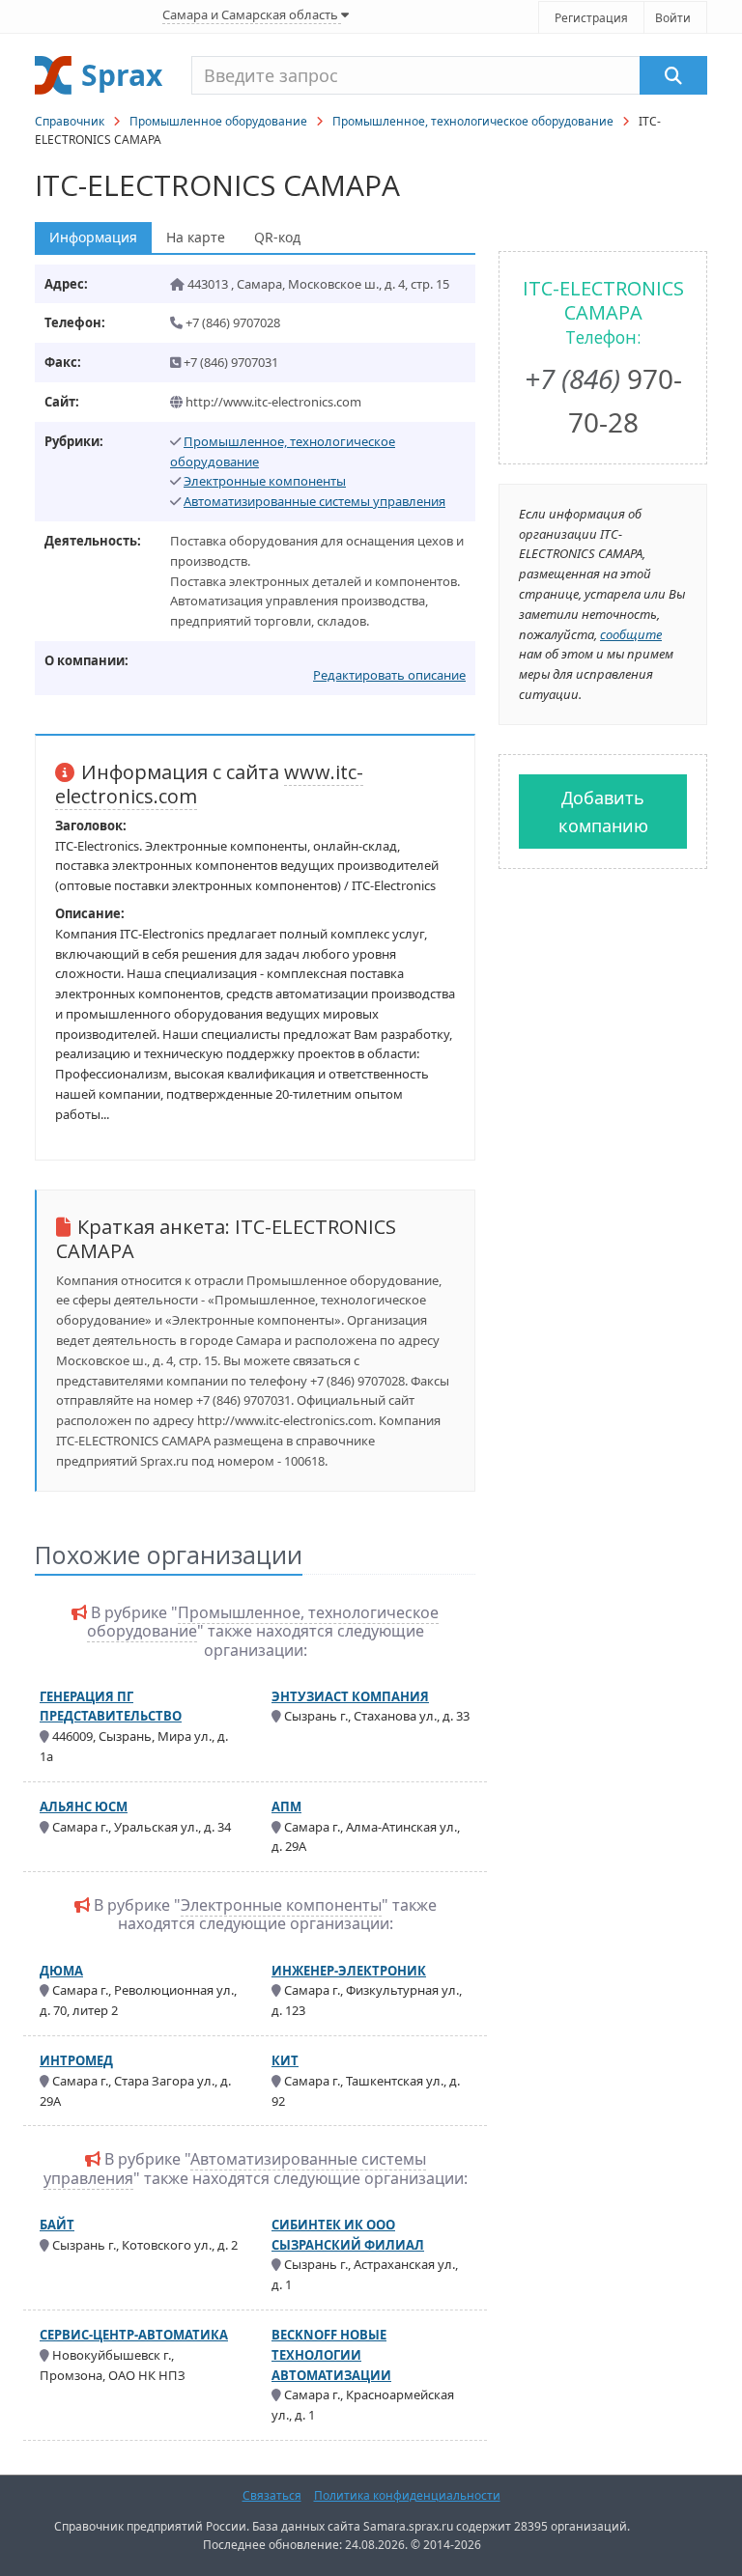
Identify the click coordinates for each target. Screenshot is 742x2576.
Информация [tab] (93, 237)
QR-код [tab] (277, 237)
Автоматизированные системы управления (314, 501)
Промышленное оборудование (218, 121)
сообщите (631, 634)
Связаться (272, 2495)
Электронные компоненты (265, 481)
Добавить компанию (603, 812)
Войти (673, 18)
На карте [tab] (196, 237)
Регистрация (591, 18)
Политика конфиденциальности (407, 2495)
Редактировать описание (389, 675)
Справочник (70, 121)
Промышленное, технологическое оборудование (473, 121)
